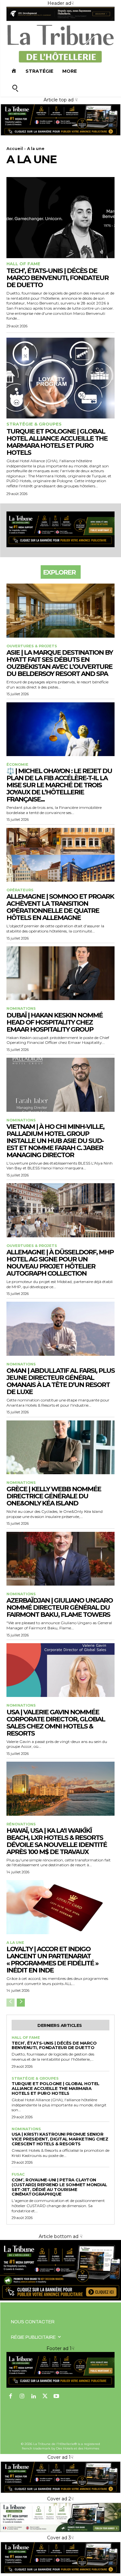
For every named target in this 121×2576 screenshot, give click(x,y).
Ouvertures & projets (32, 646)
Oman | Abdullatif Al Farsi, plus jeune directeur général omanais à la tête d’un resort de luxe (60, 1381)
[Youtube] (56, 2397)
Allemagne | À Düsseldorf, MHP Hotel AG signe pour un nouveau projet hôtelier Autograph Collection (60, 1263)
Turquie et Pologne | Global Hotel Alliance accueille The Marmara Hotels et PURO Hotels (57, 442)
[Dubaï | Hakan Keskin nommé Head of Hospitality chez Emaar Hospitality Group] (60, 973)
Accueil (15, 149)
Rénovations (21, 1824)
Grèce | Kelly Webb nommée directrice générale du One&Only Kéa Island (54, 1496)
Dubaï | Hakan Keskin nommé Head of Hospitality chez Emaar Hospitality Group (55, 1022)
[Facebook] (11, 2397)
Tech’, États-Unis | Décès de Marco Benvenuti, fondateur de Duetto (57, 278)
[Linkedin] (34, 2397)
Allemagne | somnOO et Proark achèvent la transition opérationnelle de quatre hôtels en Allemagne (60, 907)
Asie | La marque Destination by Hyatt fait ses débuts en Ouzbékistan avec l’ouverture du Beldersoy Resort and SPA (60, 663)
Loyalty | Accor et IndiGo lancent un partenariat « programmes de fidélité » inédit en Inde (52, 1960)
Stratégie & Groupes (34, 424)
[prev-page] (10, 2003)
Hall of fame (23, 264)
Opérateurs (20, 890)
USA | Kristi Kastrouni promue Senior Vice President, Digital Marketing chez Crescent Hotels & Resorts (60, 2139)
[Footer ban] (60, 2370)
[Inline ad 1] (60, 2531)
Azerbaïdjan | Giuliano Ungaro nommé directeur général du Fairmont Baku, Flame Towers (60, 1607)
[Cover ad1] (60, 2299)
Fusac (18, 2174)
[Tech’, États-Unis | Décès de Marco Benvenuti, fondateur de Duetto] (60, 217)
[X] (45, 2397)
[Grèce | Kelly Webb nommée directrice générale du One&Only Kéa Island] (60, 1447)
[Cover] (60, 135)
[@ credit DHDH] (60, 19)
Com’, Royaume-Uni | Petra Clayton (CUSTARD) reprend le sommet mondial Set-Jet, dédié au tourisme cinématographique (59, 2187)
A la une (15, 1943)
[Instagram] (22, 2397)
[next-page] (21, 2003)
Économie (17, 765)
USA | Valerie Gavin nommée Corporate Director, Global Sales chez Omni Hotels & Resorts (56, 1723)
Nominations (21, 1009)
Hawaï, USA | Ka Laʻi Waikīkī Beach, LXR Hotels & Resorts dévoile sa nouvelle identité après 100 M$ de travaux (57, 1841)
